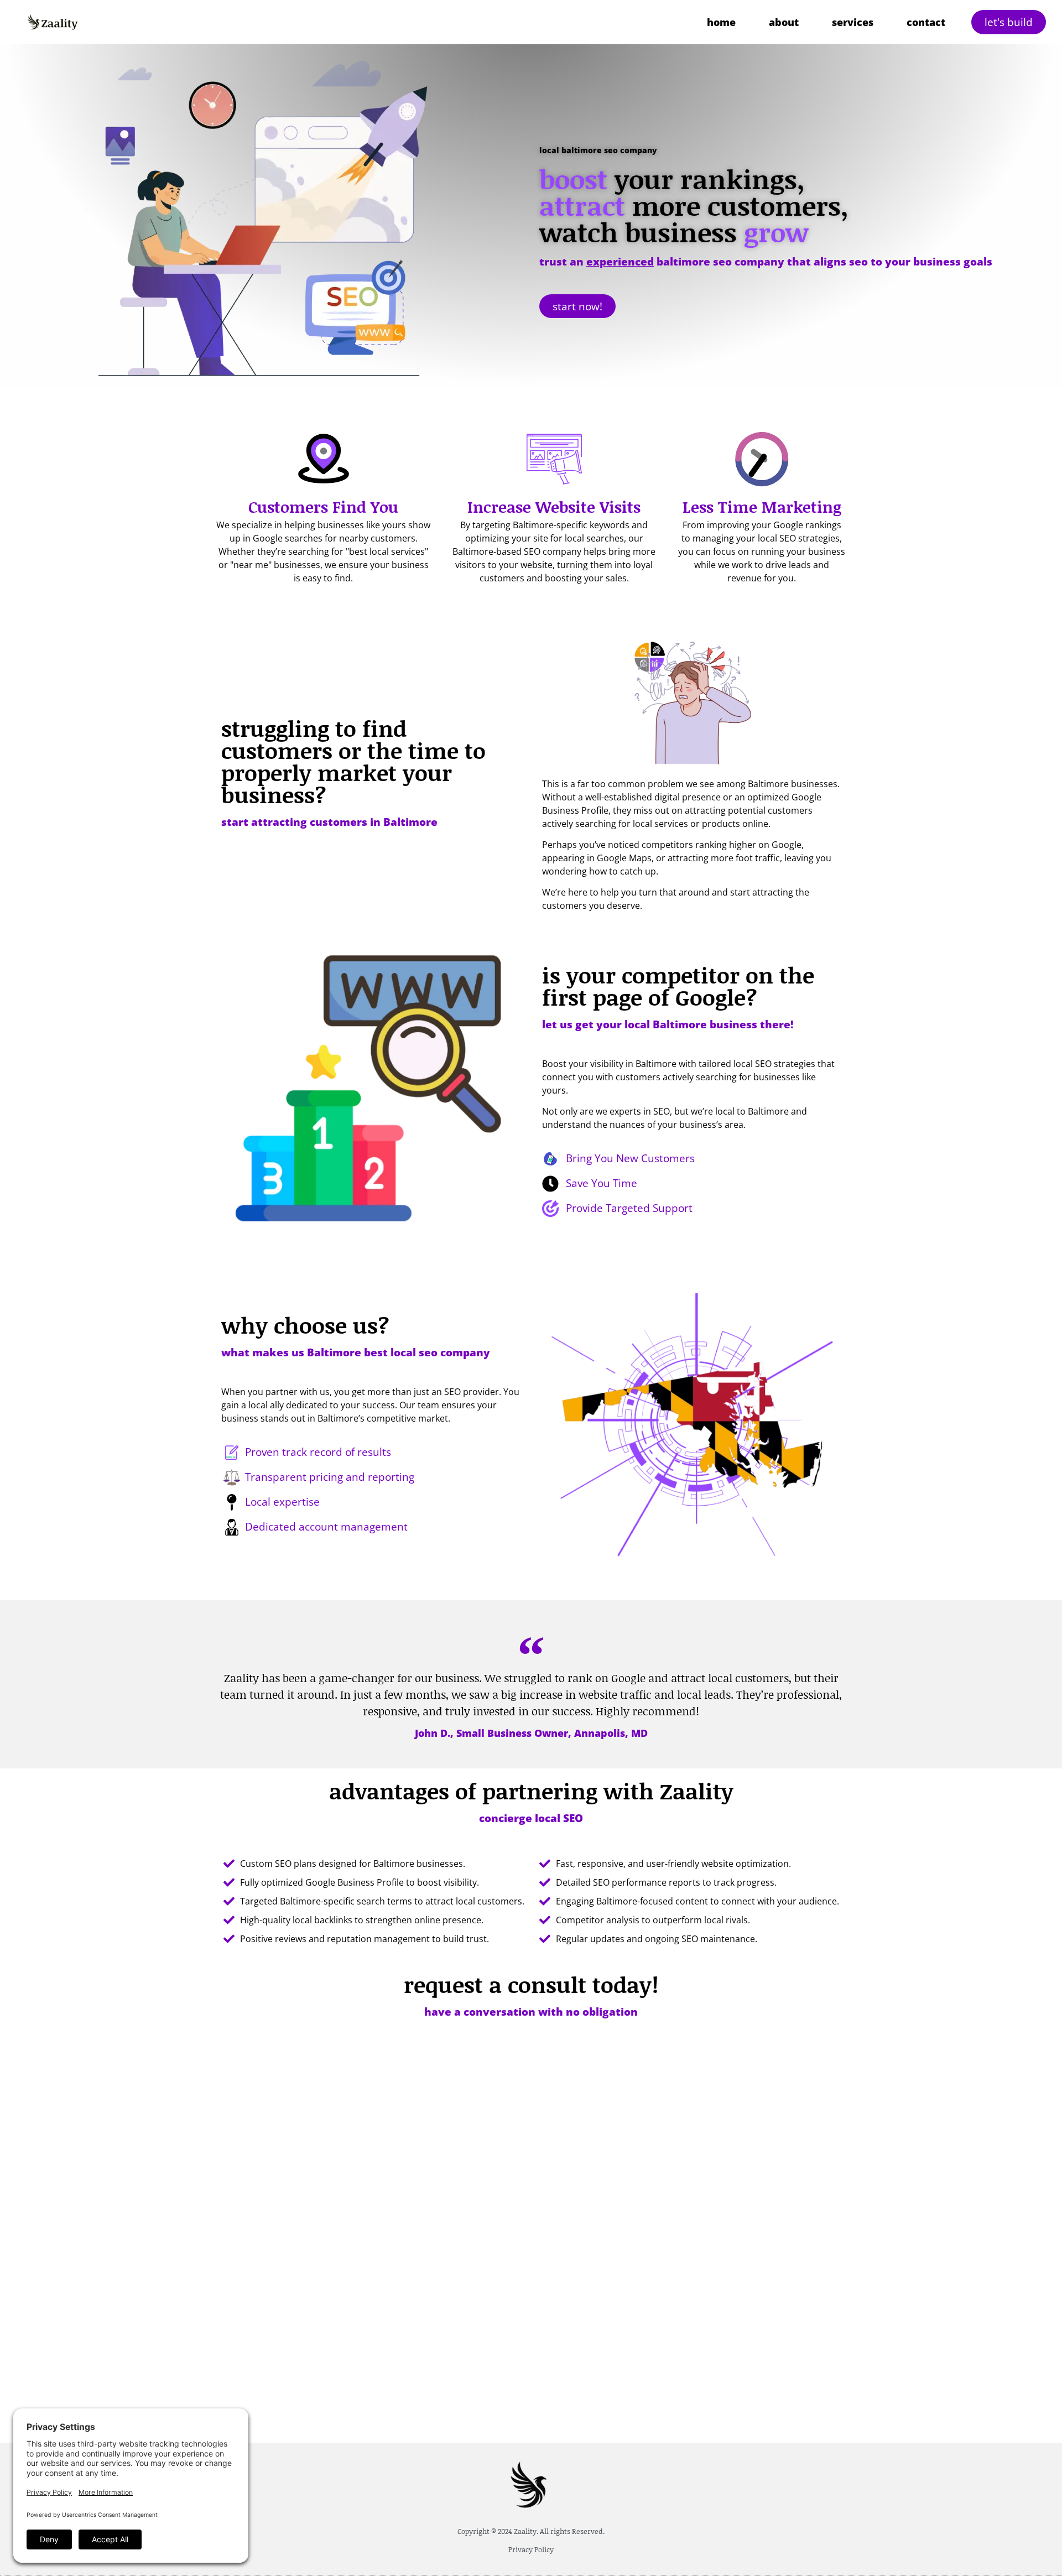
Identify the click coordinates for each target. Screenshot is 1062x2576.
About (784, 22)
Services (853, 22)
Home (721, 22)
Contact (926, 22)
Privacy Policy (531, 2549)
